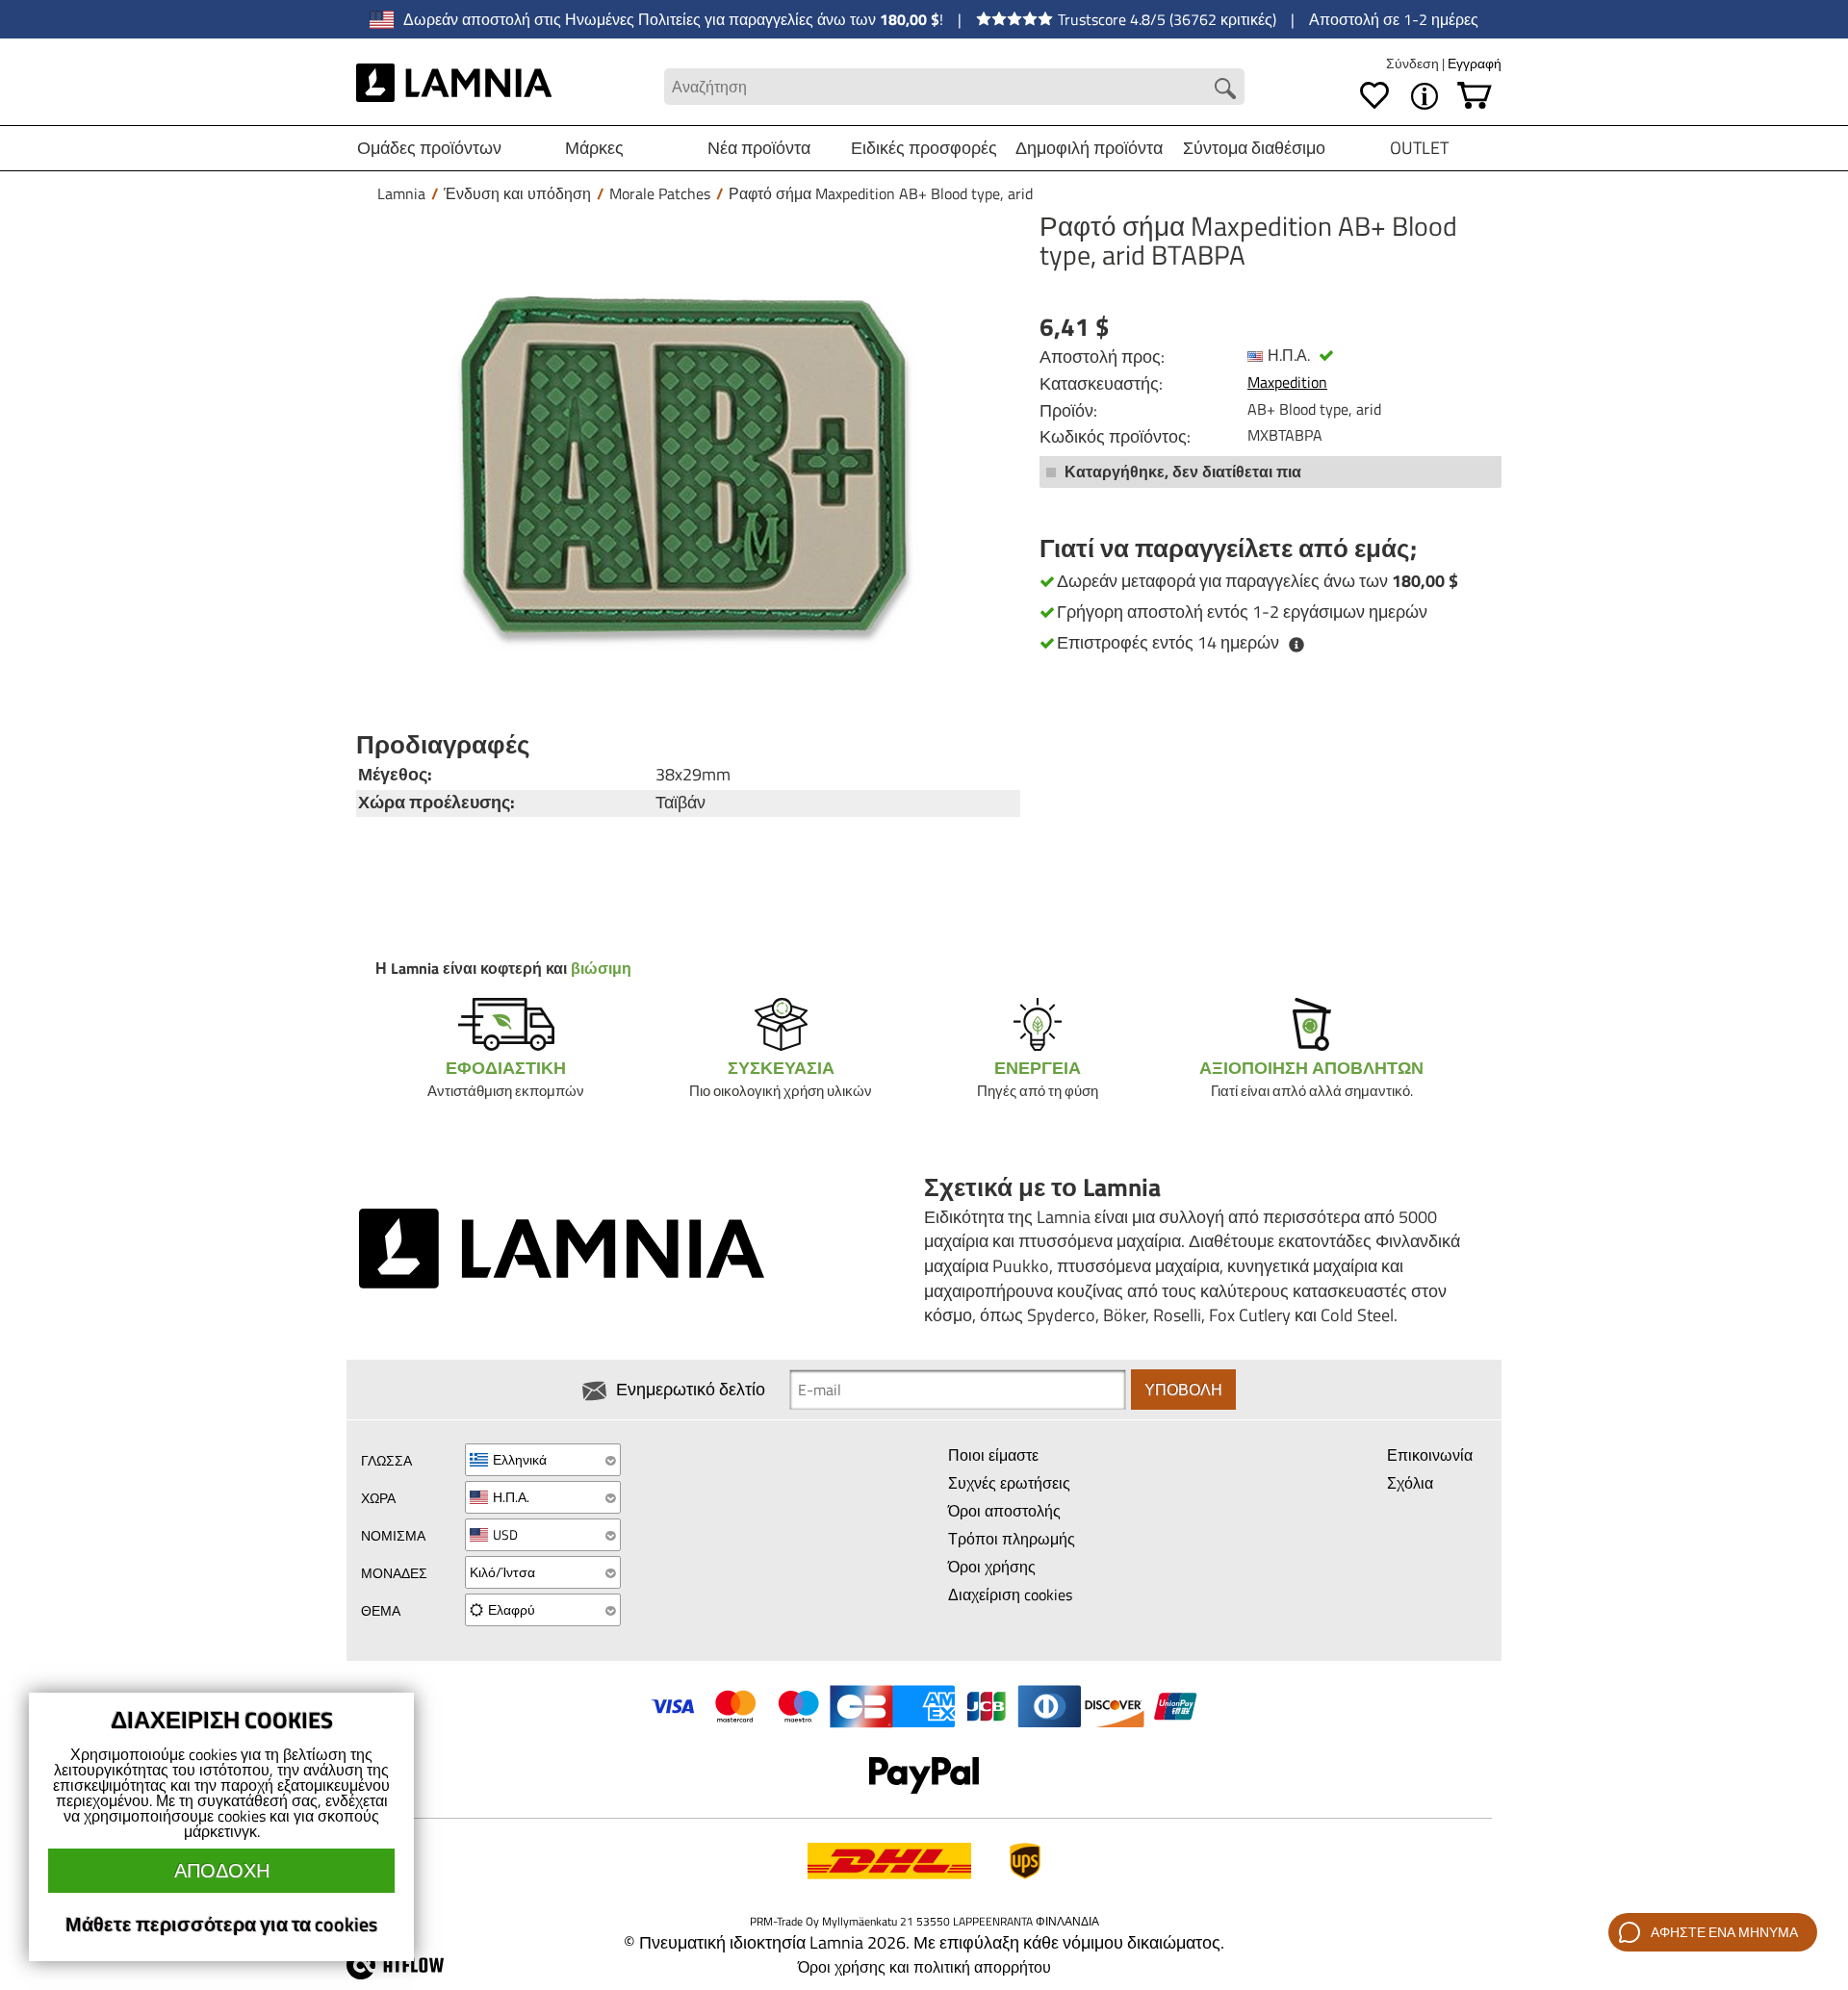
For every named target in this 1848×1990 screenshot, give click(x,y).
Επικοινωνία (1430, 1455)
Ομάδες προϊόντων (429, 148)
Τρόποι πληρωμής (1012, 1539)
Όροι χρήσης (992, 1567)
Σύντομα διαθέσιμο (1254, 148)
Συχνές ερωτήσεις (1009, 1483)
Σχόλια (1410, 1483)
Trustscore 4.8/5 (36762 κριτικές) (1167, 19)
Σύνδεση (1414, 63)
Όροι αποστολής (1004, 1511)
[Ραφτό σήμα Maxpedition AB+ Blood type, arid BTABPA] (683, 464)
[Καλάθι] (1475, 96)
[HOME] (454, 87)
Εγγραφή (1475, 63)
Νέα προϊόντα (759, 148)
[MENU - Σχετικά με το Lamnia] (1424, 96)
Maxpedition (1287, 382)
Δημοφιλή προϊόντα (1089, 148)
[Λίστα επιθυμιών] (1374, 96)
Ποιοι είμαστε (993, 1455)
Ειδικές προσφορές (924, 148)
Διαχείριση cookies (1010, 1595)
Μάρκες (594, 148)
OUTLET (1419, 148)
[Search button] (1225, 89)
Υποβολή (1183, 1390)
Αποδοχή (222, 1870)
